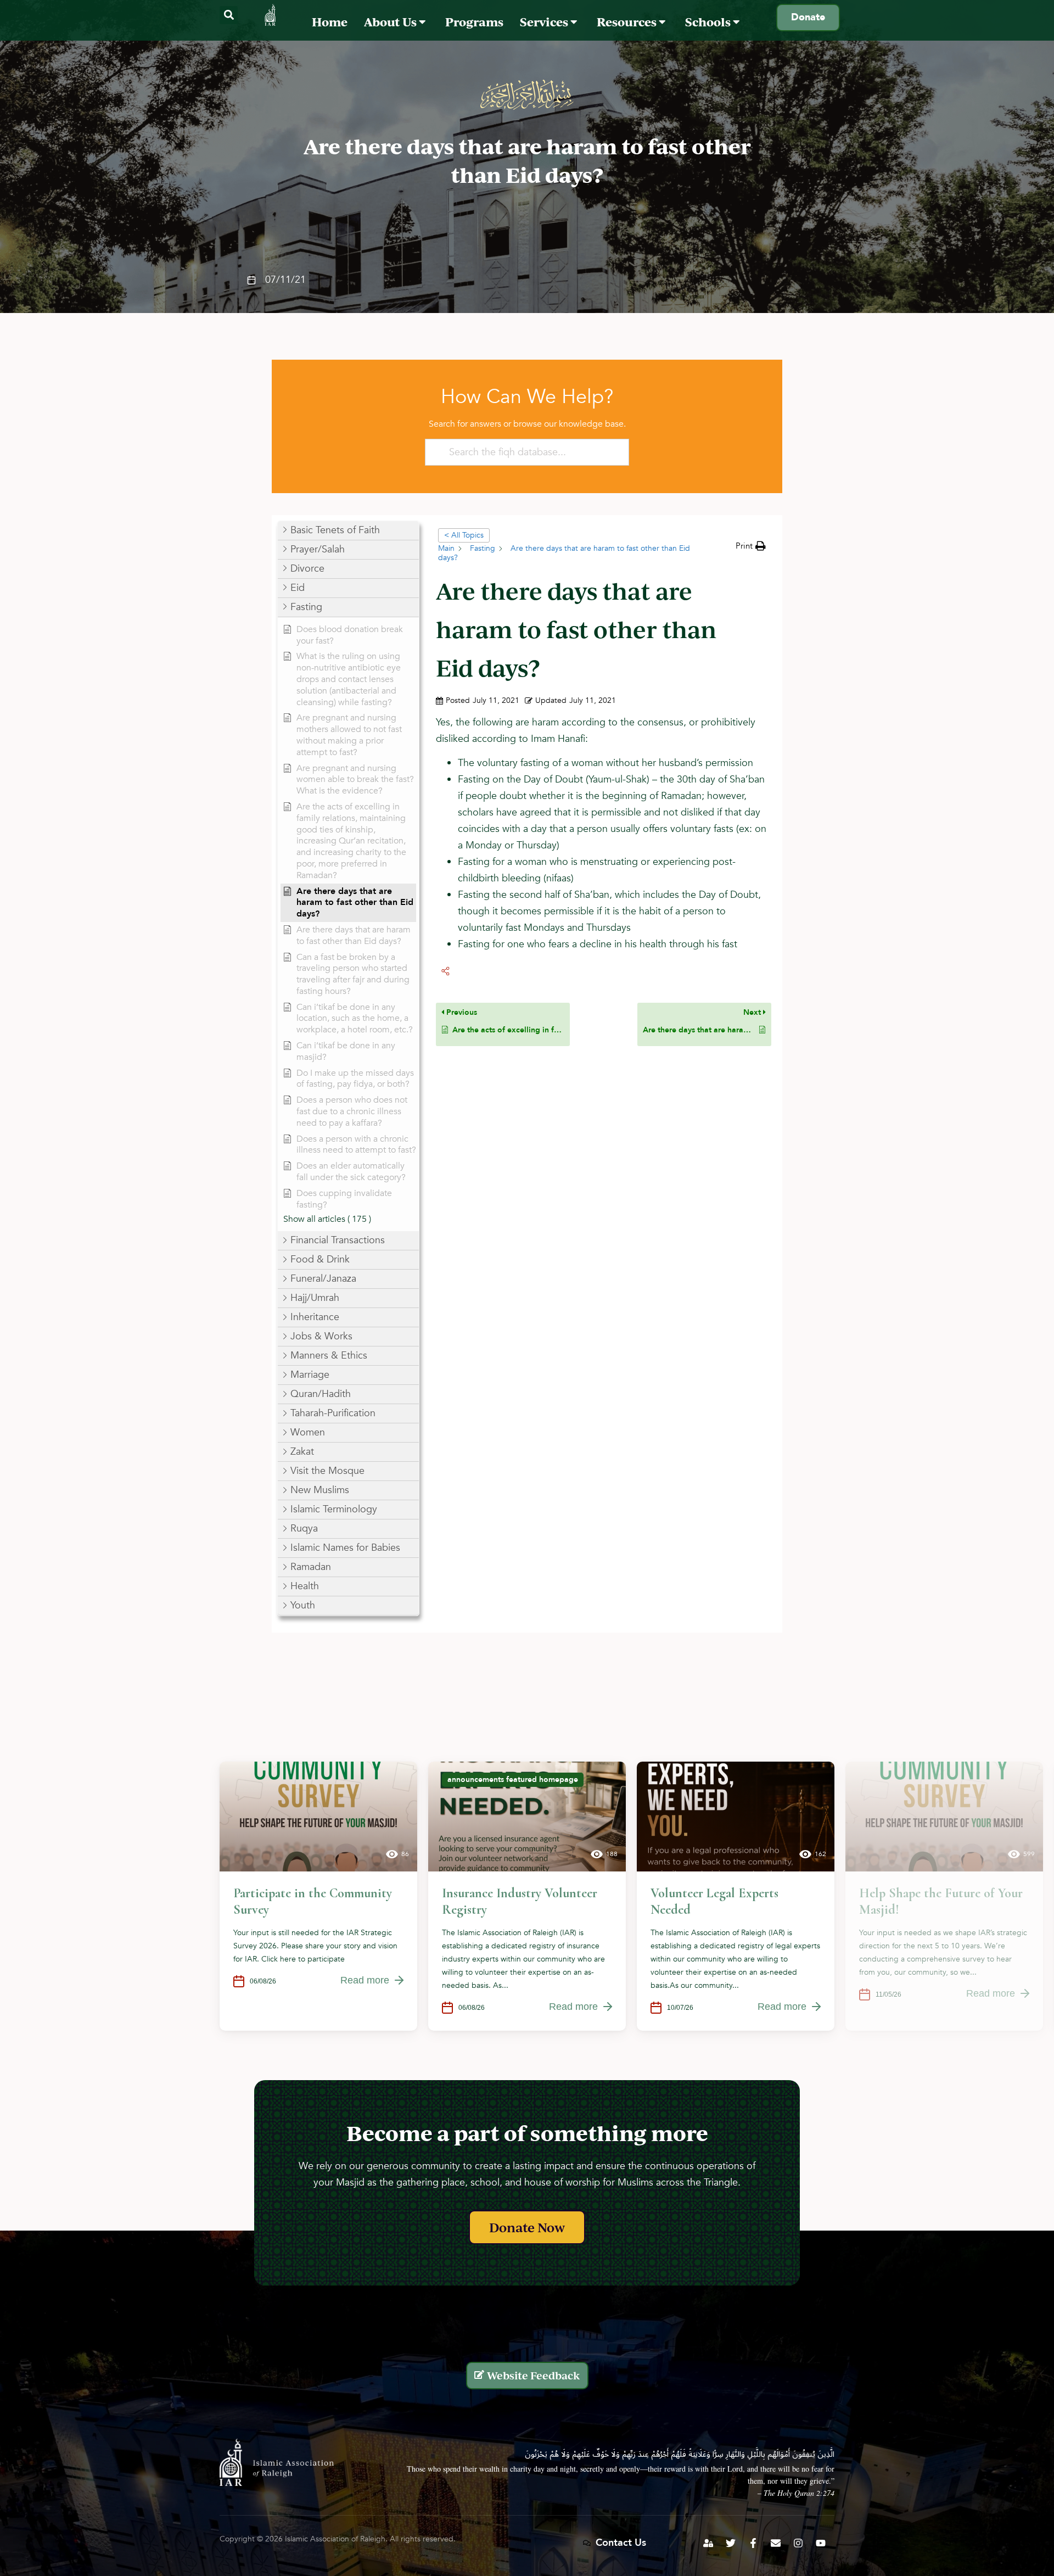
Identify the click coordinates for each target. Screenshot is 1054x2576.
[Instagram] (798, 2543)
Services (545, 22)
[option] (318, 1896)
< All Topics (464, 535)
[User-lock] (708, 2543)
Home (330, 22)
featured (522, 1779)
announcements (476, 1779)
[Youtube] (821, 2543)
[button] (229, 15)
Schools (709, 22)
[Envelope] (776, 2543)
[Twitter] (731, 2543)
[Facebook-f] (753, 2543)
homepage (559, 1779)
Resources (628, 22)
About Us (391, 22)
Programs (474, 22)
